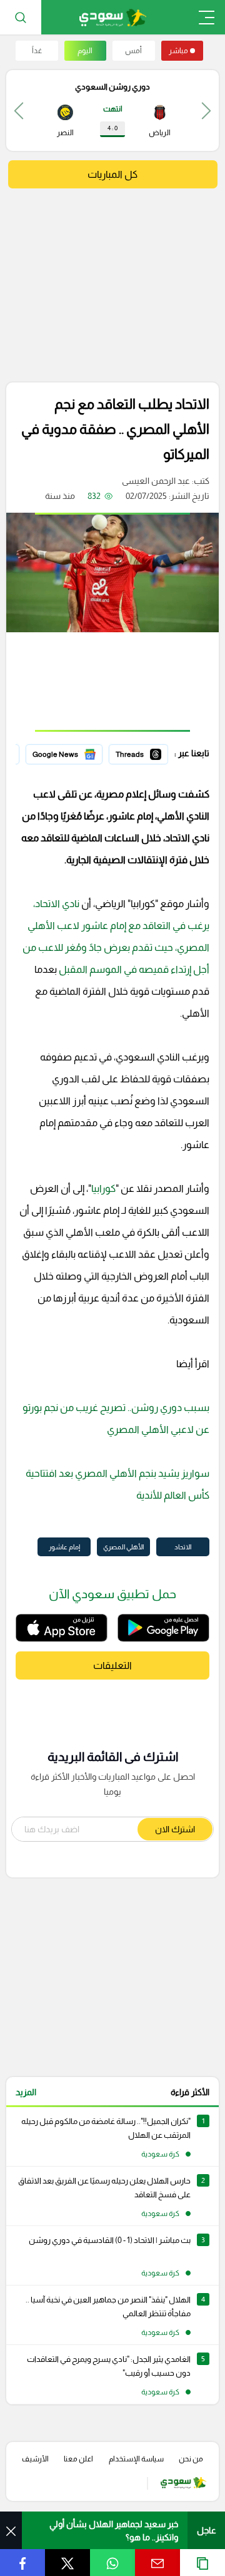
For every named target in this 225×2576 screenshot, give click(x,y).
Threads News (139, 752)
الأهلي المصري (123, 1547)
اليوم (85, 51)
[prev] (206, 110)
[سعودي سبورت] (113, 17)
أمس (133, 51)
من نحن (191, 2459)
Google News (76, 752)
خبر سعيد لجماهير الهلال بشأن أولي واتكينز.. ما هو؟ (114, 2531)
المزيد (26, 2092)
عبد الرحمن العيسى (156, 481)
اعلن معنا (78, 2459)
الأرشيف (35, 2459)
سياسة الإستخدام (136, 2459)
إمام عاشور (64, 1547)
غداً (37, 51)
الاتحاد (183, 1547)
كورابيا (103, 1188)
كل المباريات (112, 174)
